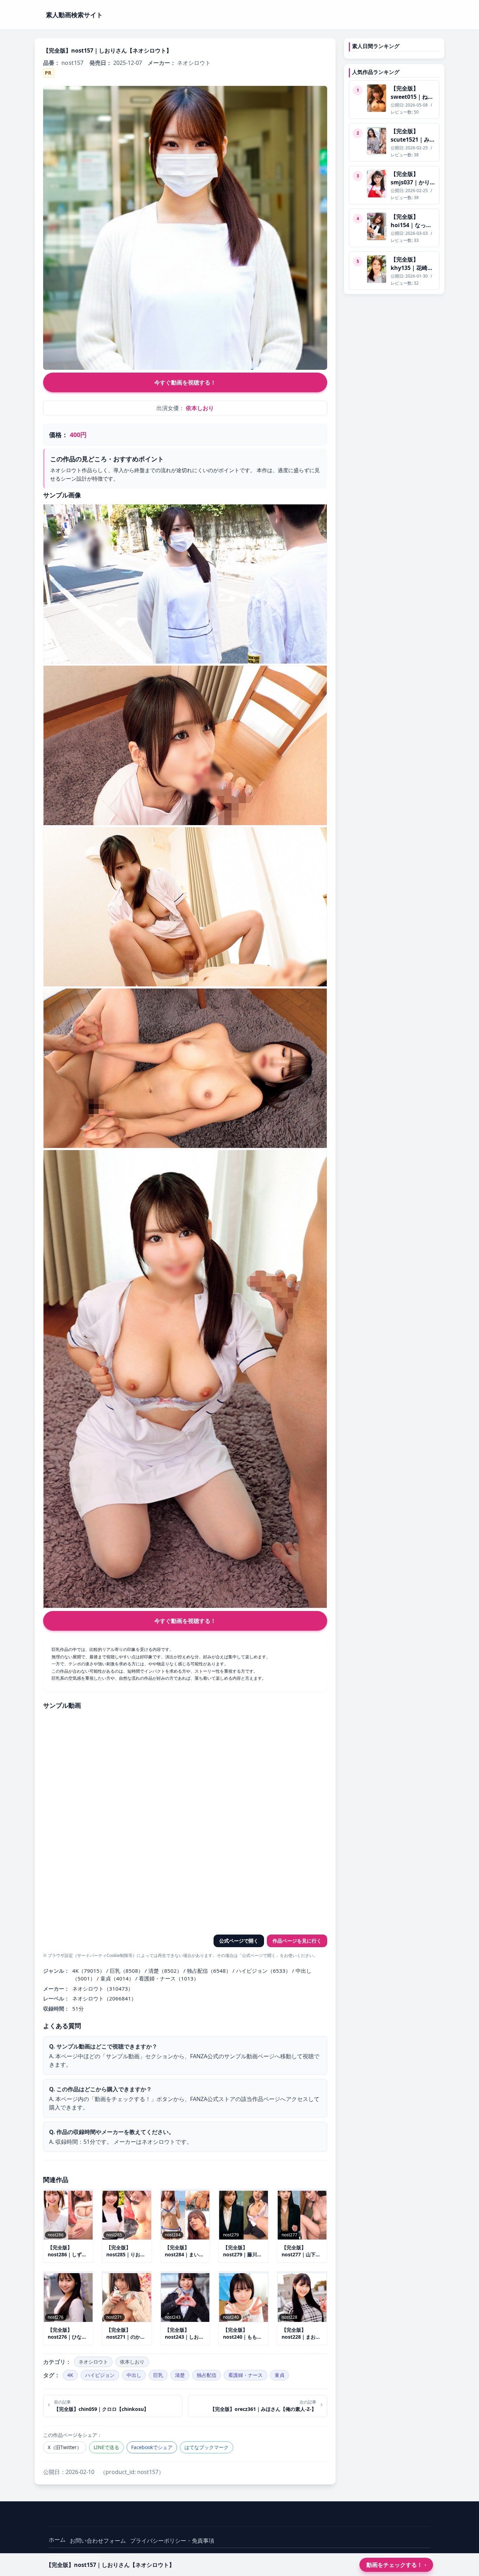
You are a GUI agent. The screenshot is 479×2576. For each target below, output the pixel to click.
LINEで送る (106, 2447)
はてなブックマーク (207, 2447)
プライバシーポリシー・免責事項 (172, 2541)
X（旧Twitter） (65, 2447)
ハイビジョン (100, 2375)
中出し (134, 2375)
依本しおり (200, 408)
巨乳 (158, 2375)
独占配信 (207, 2375)
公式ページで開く (239, 1941)
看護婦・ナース (245, 2375)
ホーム (57, 2540)
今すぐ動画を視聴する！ (185, 382)
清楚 (180, 2375)
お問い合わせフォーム (98, 2541)
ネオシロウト (93, 2362)
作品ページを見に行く (297, 1941)
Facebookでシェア (152, 2447)
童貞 (279, 2375)
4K (70, 2375)
